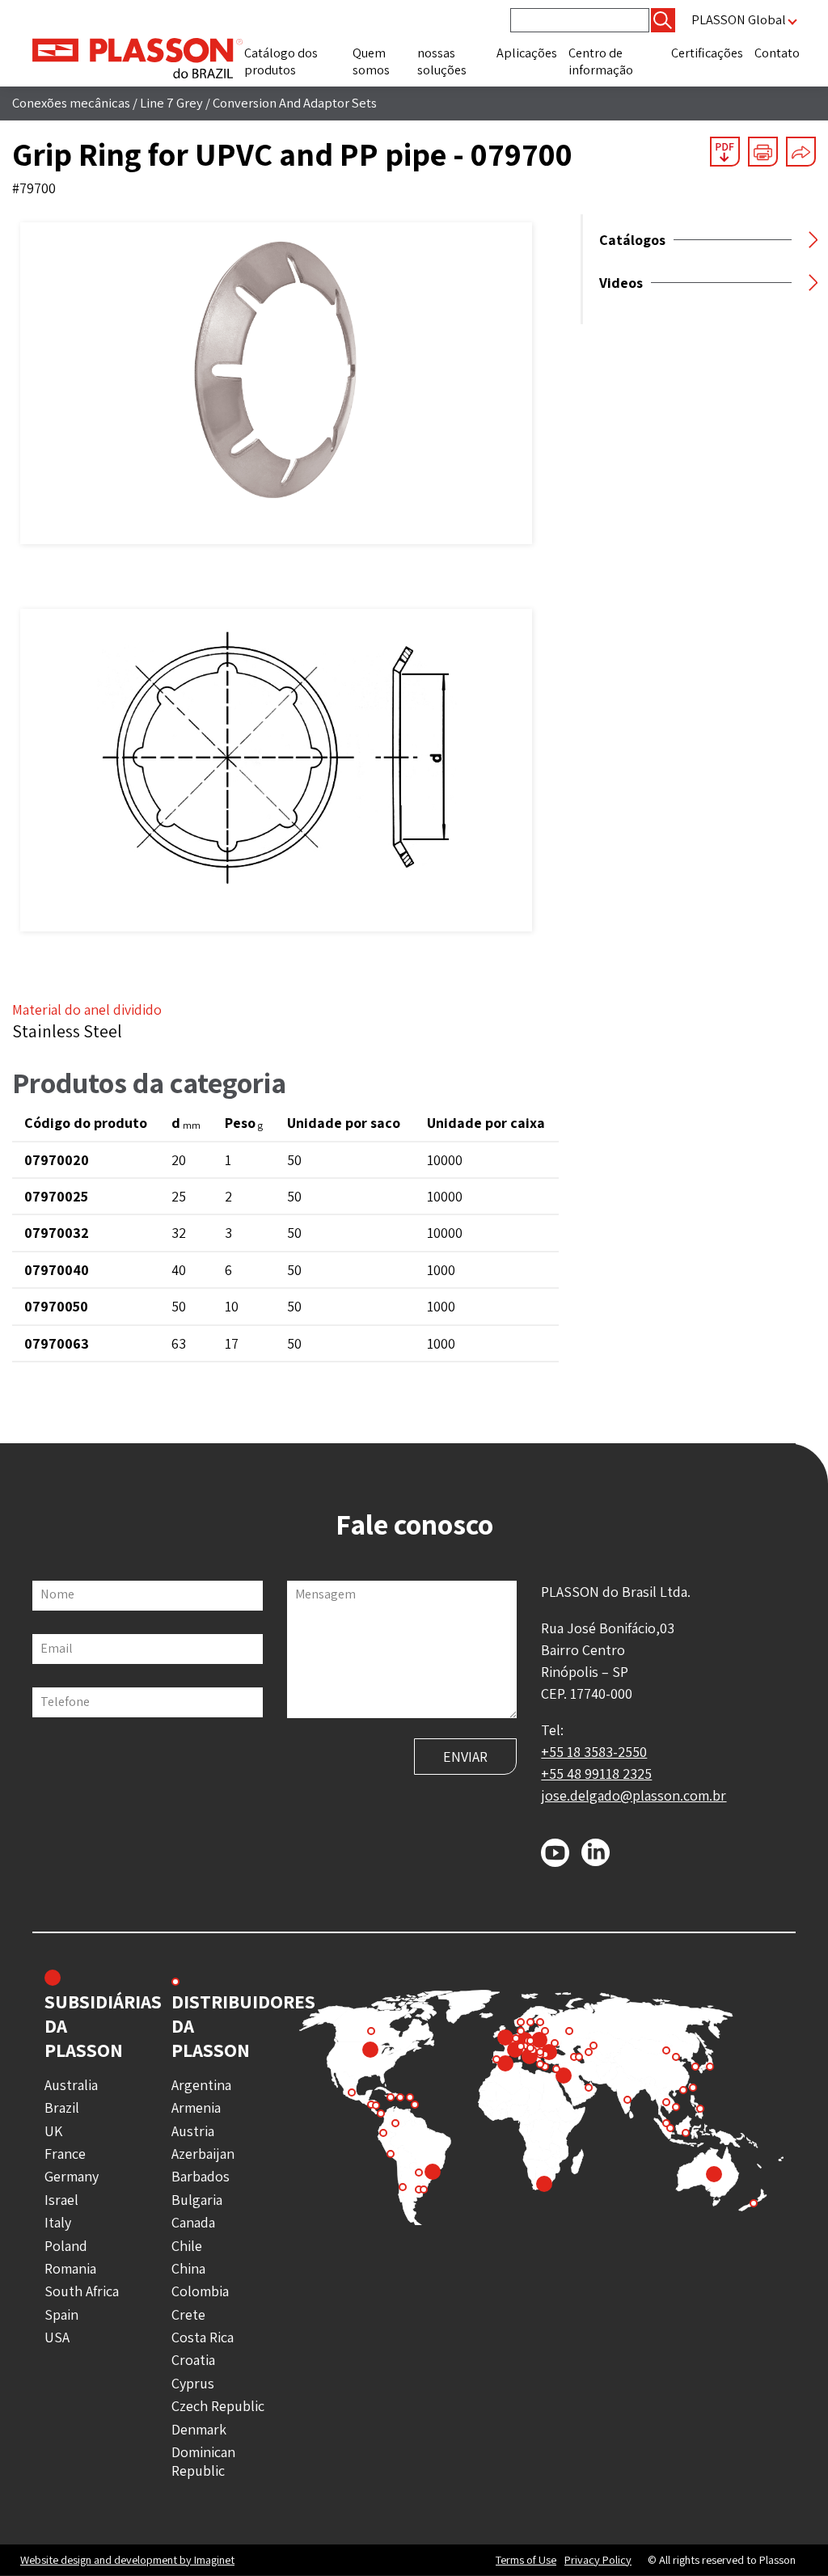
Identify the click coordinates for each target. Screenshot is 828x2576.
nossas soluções (442, 61)
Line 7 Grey (171, 103)
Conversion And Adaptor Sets (295, 103)
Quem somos (371, 61)
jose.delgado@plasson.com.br (634, 1795)
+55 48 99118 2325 (596, 1774)
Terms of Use (526, 2560)
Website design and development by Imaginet (127, 2559)
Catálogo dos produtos (281, 61)
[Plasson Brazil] (137, 57)
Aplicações (527, 53)
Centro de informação (601, 61)
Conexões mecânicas (71, 103)
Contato (777, 53)
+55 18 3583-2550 (594, 1752)
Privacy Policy (598, 2560)
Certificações (707, 53)
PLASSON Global (739, 20)
